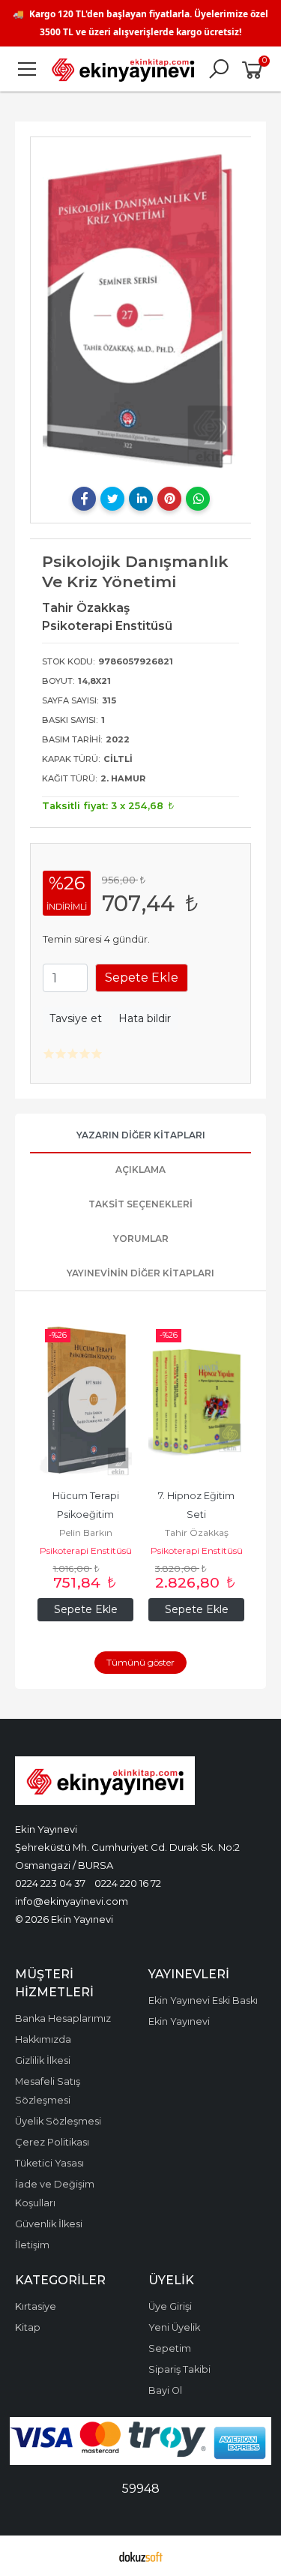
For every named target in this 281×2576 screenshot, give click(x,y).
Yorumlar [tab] (141, 1239)
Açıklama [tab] (140, 1170)
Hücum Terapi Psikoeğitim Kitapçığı (87, 1514)
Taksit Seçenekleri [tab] (140, 1204)
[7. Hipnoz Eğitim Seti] (196, 1400)
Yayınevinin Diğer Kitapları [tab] (140, 1273)
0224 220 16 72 (128, 1883)
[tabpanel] (141, 310)
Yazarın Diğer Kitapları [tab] (141, 1135)
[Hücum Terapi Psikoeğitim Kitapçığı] (85, 1400)
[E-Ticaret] (141, 2556)
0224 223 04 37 (50, 1883)
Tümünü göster (140, 1662)
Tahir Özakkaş (197, 1532)
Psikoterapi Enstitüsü (86, 1550)
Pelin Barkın (86, 1532)
